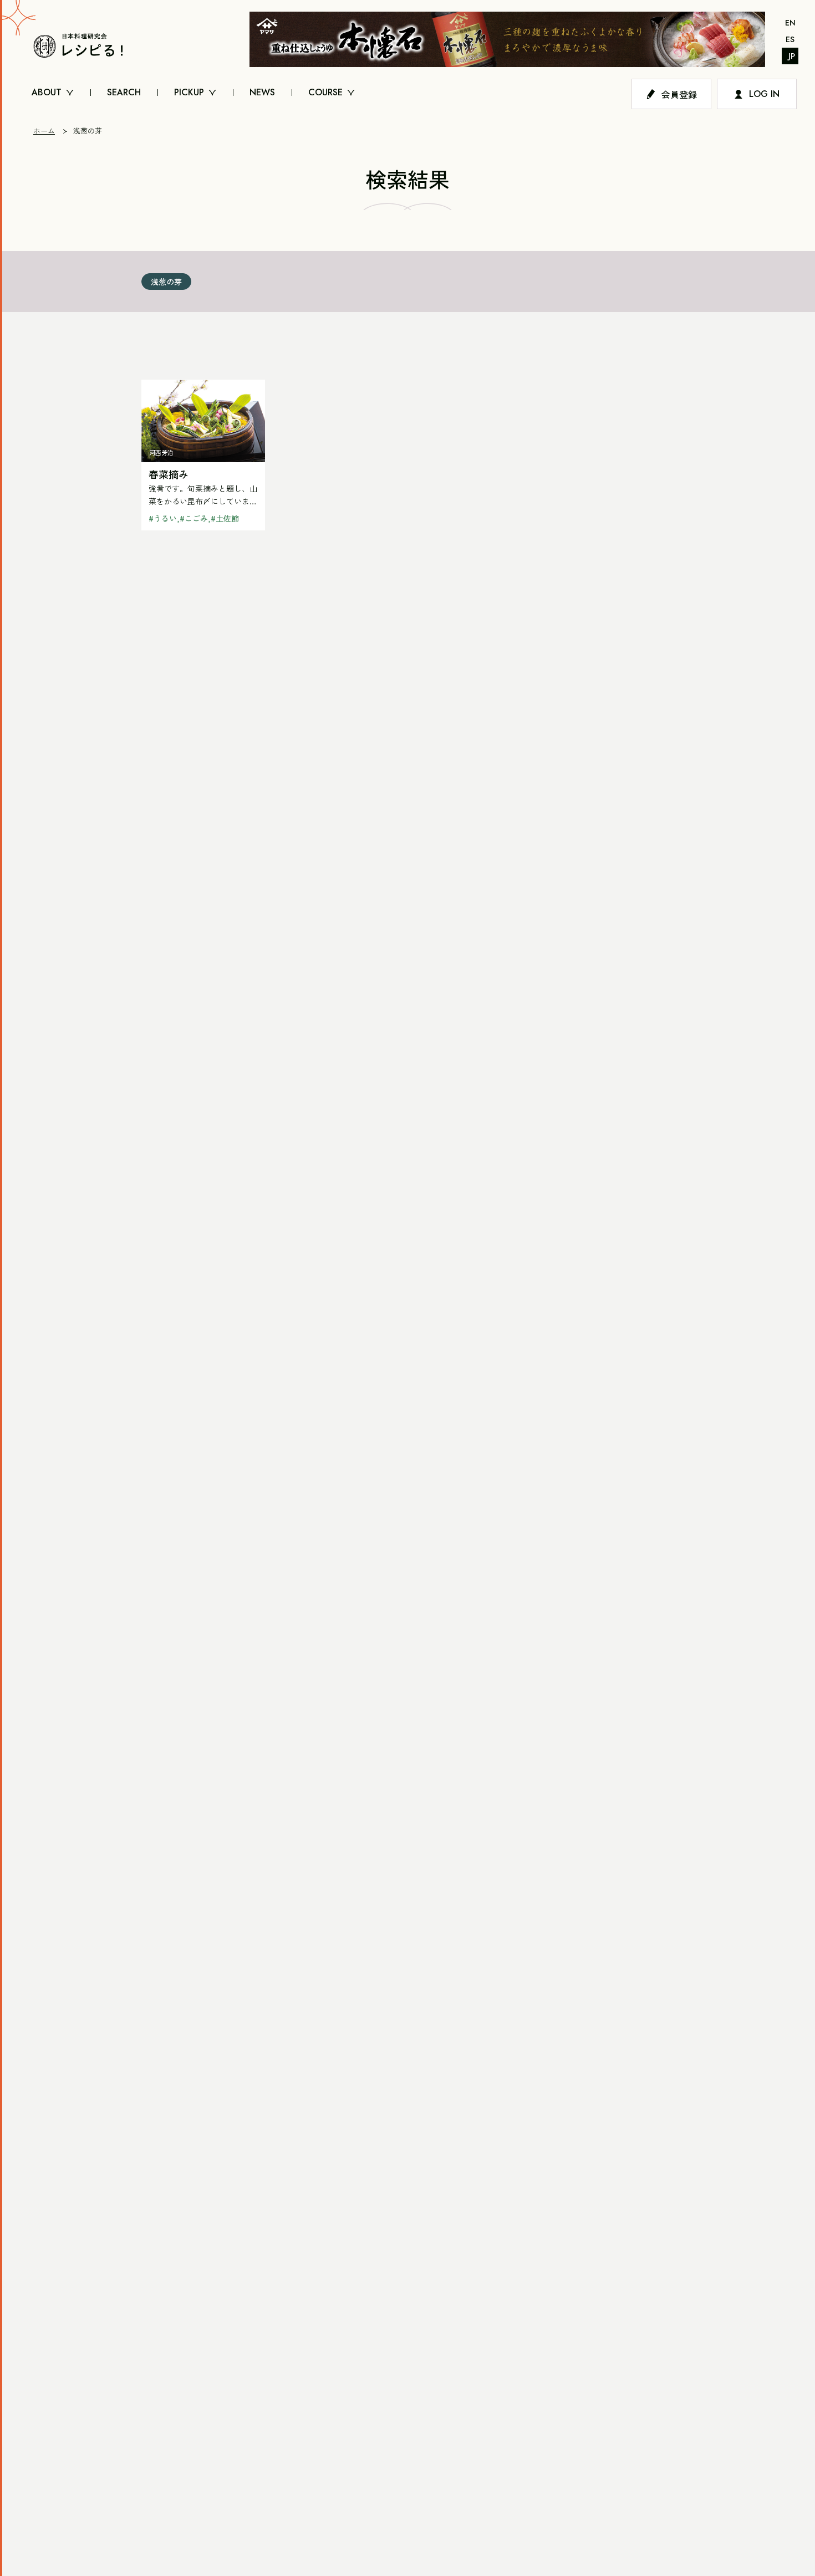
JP (792, 56)
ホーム (44, 131)
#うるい (163, 518)
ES (790, 39)
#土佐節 (225, 518)
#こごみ (194, 518)
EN (790, 23)
